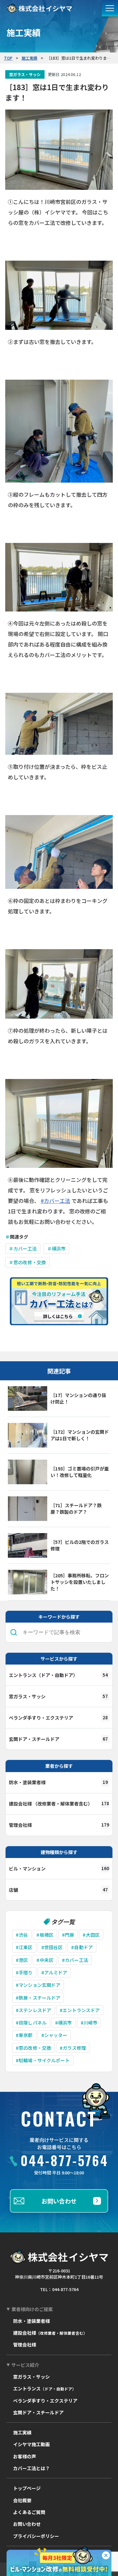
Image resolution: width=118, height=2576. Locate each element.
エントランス (45, 2388)
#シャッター (54, 2035)
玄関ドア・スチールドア (58, 1739)
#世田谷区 (52, 1947)
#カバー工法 (55, 1201)
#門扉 (68, 1935)
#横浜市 (64, 2023)
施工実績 (22, 2432)
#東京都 (24, 2035)
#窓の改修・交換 (33, 2048)
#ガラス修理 (73, 2048)
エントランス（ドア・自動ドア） (58, 1675)
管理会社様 (59, 1825)
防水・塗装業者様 (58, 1782)
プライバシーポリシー (36, 2536)
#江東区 (24, 1947)
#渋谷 (22, 1935)
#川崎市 (89, 2023)
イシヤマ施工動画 (31, 2444)
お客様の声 (25, 2456)
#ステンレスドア (33, 2010)
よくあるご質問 (29, 2512)
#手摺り (24, 1972)
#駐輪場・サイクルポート (43, 2060)
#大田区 (91, 1935)
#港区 (22, 1960)
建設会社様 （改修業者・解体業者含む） (59, 1804)
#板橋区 (45, 1935)
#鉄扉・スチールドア (38, 1998)
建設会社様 (50, 2333)
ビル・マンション (59, 1868)
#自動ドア (82, 1947)
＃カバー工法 (23, 1248)
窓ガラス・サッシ (58, 1696)
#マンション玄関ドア (38, 1985)
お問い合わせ (59, 2201)
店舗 (58, 1890)
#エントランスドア (80, 2010)
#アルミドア (54, 1972)
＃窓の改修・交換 (27, 1262)
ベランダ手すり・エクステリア (58, 1718)
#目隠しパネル (31, 2023)
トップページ (27, 2488)
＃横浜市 (57, 1248)
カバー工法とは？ (31, 2468)
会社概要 (22, 2500)
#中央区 (45, 1960)
